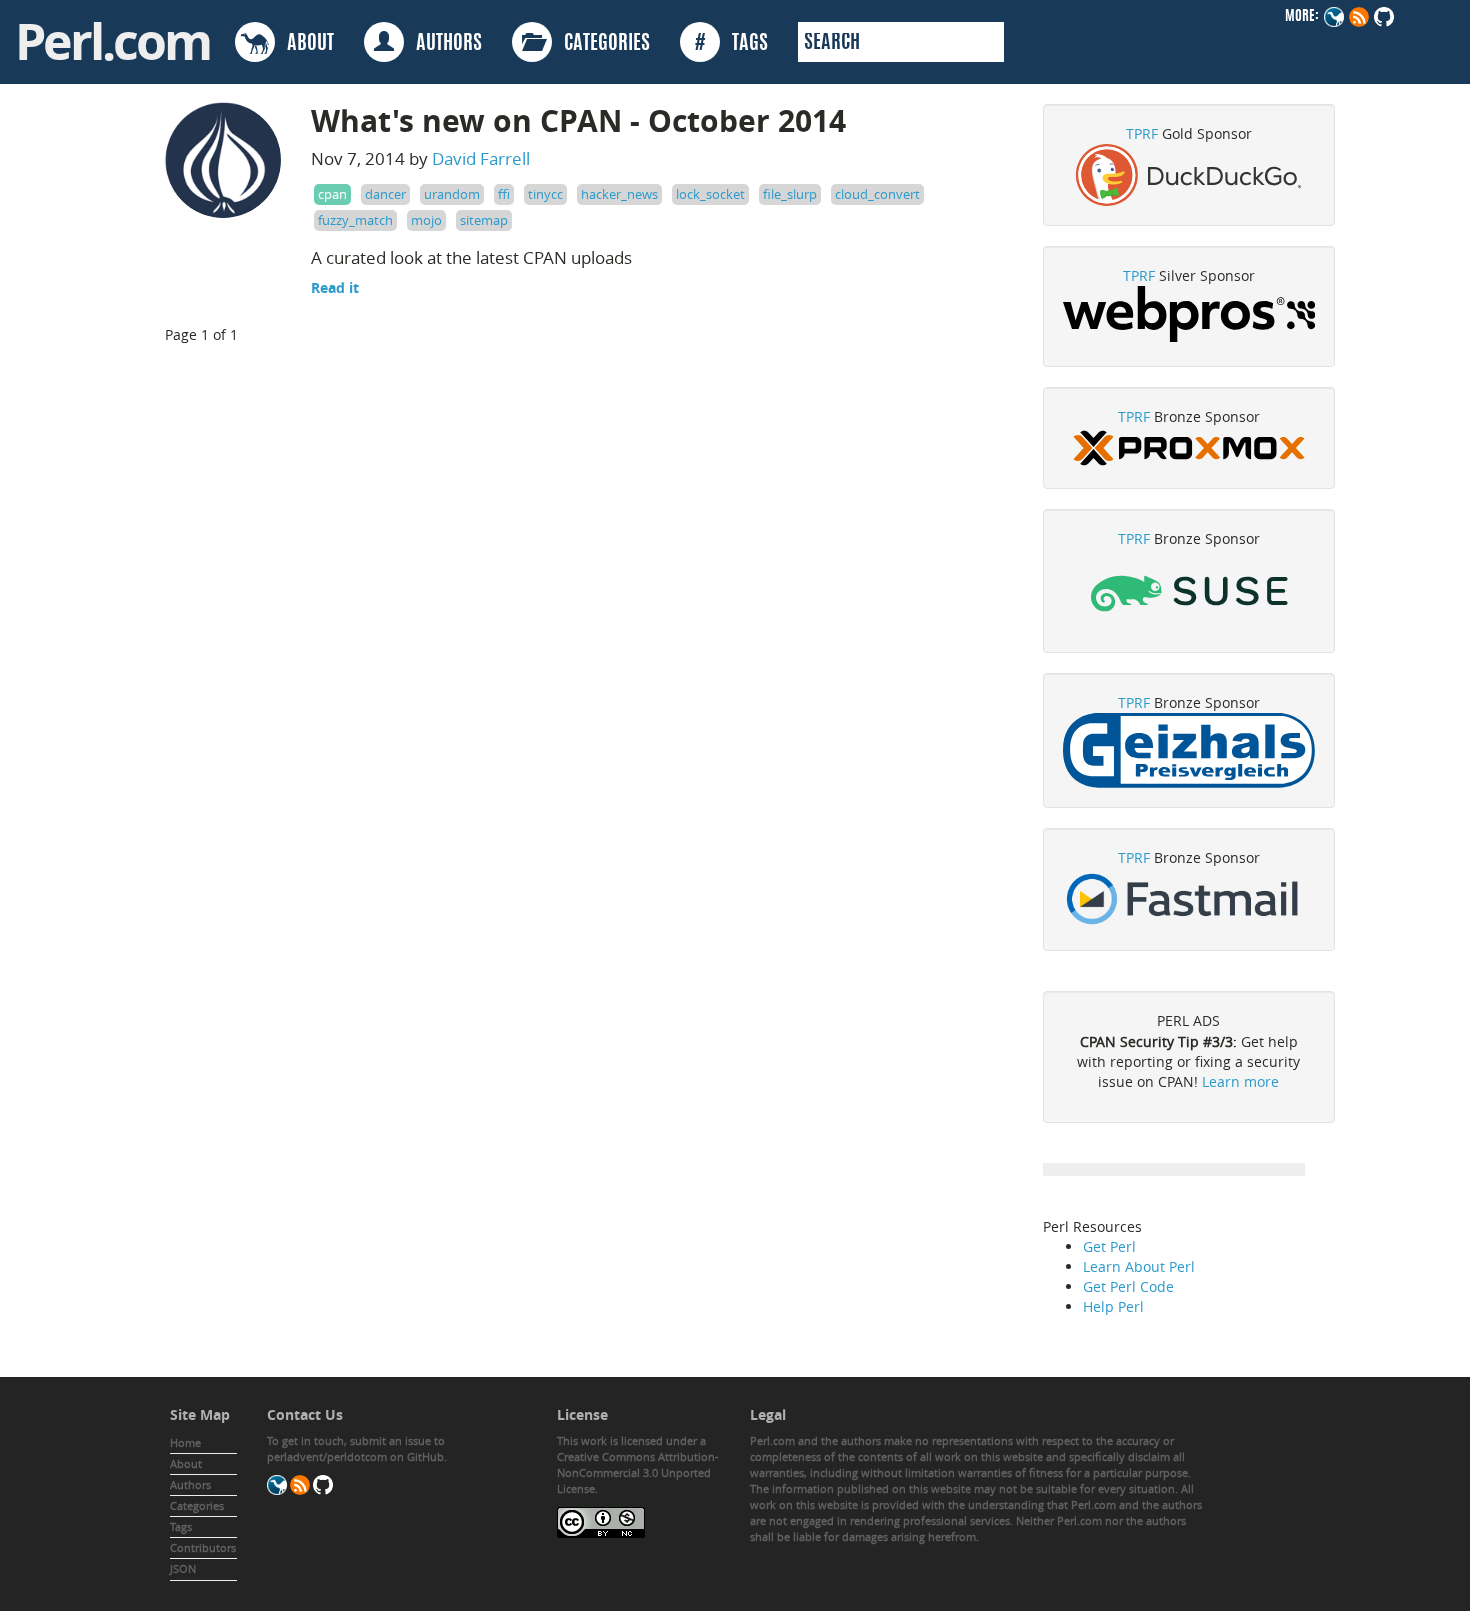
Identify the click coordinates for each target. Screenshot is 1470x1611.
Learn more (1240, 1081)
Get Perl (1109, 1246)
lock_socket (710, 194)
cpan (332, 194)
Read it (335, 287)
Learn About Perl (1139, 1266)
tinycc (545, 194)
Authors (190, 1484)
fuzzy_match (355, 220)
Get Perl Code (1128, 1286)
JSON (183, 1568)
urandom (452, 194)
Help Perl (1113, 1306)
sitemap (484, 220)
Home (185, 1442)
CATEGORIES (601, 44)
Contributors (203, 1547)
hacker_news (619, 194)
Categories (197, 1505)
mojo (426, 220)
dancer (385, 194)
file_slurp (790, 194)
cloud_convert (877, 194)
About (186, 1463)
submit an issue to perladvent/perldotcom (356, 1448)
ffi (504, 194)
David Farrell (481, 158)
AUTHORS (443, 44)
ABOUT (304, 44)
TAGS (731, 44)
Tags (181, 1526)
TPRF (1142, 133)
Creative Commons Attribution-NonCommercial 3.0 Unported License (638, 1472)
